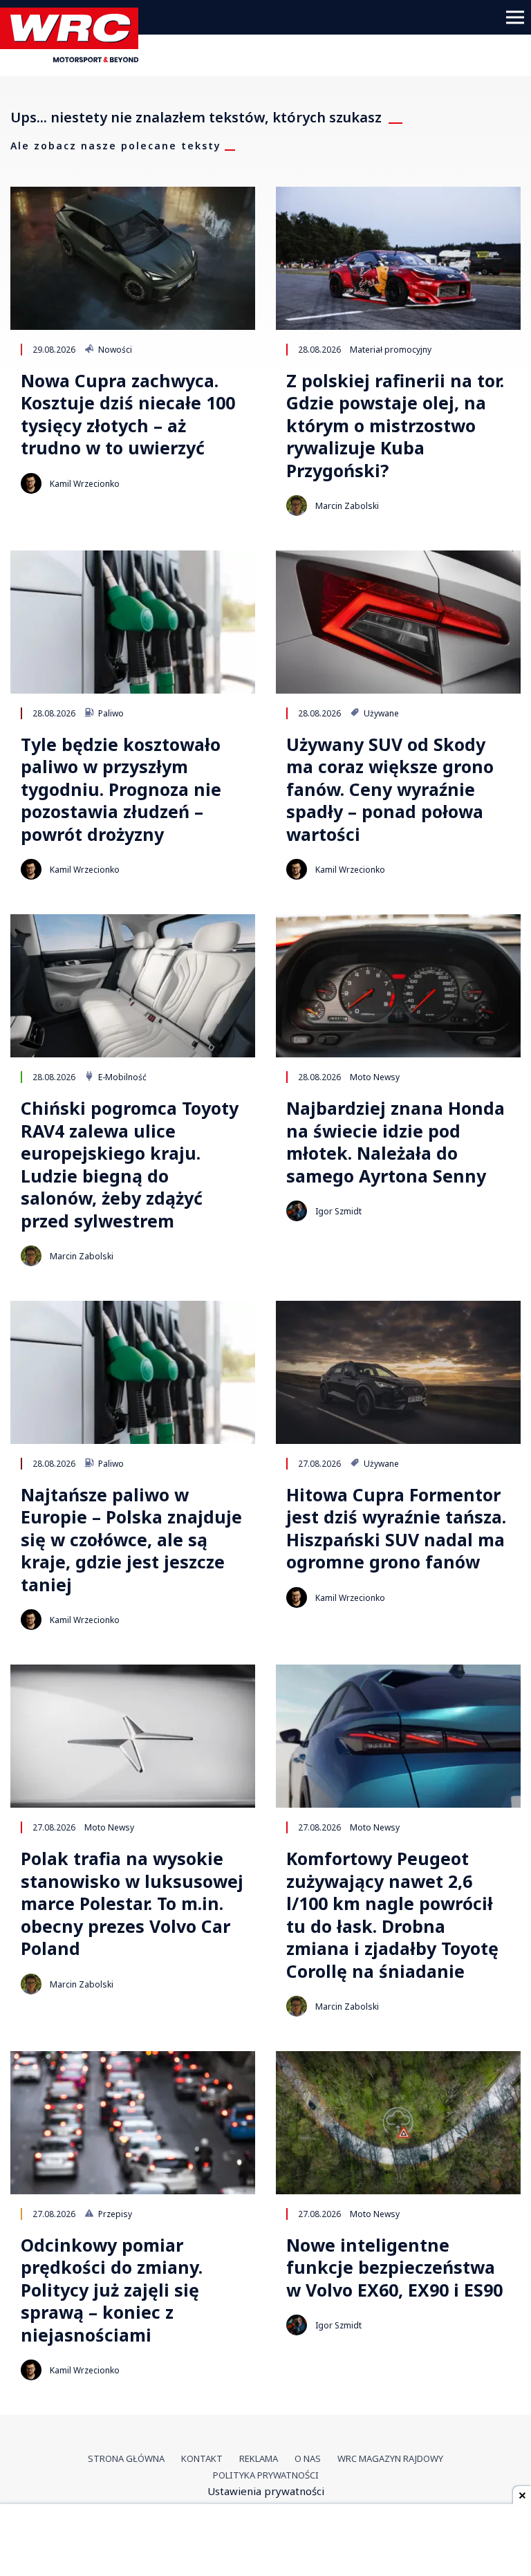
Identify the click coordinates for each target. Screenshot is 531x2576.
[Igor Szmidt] (297, 1211)
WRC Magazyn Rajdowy (390, 2458)
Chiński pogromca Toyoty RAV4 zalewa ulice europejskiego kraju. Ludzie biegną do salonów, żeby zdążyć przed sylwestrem (130, 1164)
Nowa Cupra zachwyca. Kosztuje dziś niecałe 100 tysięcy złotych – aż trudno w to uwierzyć (128, 414)
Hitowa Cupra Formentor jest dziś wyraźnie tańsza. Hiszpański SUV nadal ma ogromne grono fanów (396, 1528)
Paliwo (110, 713)
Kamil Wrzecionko (85, 484)
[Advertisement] (265, 2541)
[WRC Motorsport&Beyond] (74, 58)
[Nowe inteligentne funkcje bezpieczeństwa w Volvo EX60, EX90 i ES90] (398, 2123)
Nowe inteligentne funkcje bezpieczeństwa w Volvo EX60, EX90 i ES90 (394, 2268)
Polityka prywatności (266, 2475)
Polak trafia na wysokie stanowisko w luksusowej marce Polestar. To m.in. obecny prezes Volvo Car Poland (132, 1903)
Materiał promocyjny (391, 349)
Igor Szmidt (338, 1211)
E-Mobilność (121, 1077)
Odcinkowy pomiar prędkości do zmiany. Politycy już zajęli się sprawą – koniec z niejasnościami (112, 2290)
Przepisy (114, 2214)
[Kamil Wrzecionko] (31, 483)
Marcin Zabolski (347, 506)
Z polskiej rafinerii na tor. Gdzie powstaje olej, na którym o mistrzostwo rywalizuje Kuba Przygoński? (395, 426)
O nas (308, 2458)
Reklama (259, 2458)
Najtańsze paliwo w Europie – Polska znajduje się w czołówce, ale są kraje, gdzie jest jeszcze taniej (131, 1540)
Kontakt (202, 2458)
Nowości (114, 349)
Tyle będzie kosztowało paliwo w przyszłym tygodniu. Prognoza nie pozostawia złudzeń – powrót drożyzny (121, 789)
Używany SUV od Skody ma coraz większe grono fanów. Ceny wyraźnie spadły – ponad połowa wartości (390, 789)
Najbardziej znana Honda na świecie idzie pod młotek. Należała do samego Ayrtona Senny (395, 1142)
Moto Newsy (375, 1077)
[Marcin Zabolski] (297, 506)
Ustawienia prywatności (266, 2491)
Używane (380, 713)
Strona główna (126, 2458)
